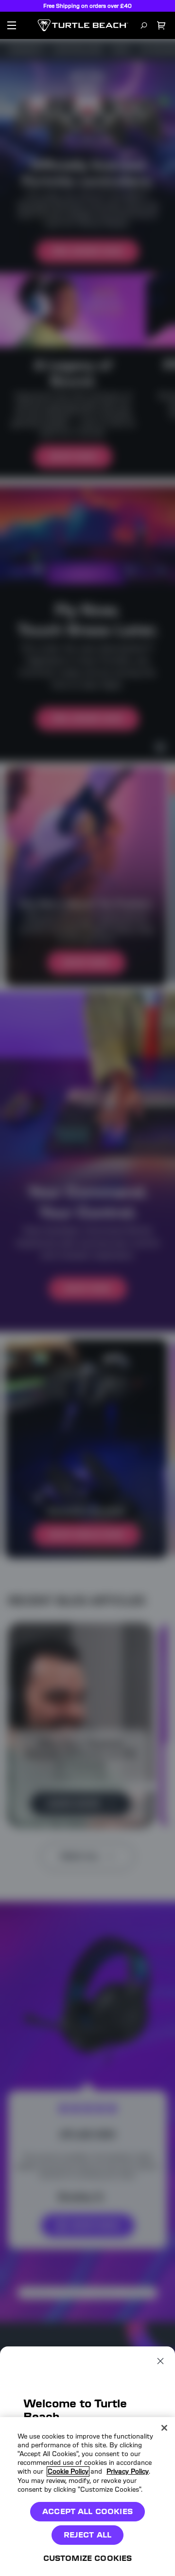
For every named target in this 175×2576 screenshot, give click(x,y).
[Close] (164, 2428)
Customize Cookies (88, 2558)
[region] (87, 2497)
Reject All (88, 2535)
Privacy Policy (128, 2471)
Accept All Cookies (87, 2511)
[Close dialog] (160, 2361)
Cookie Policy (68, 2471)
